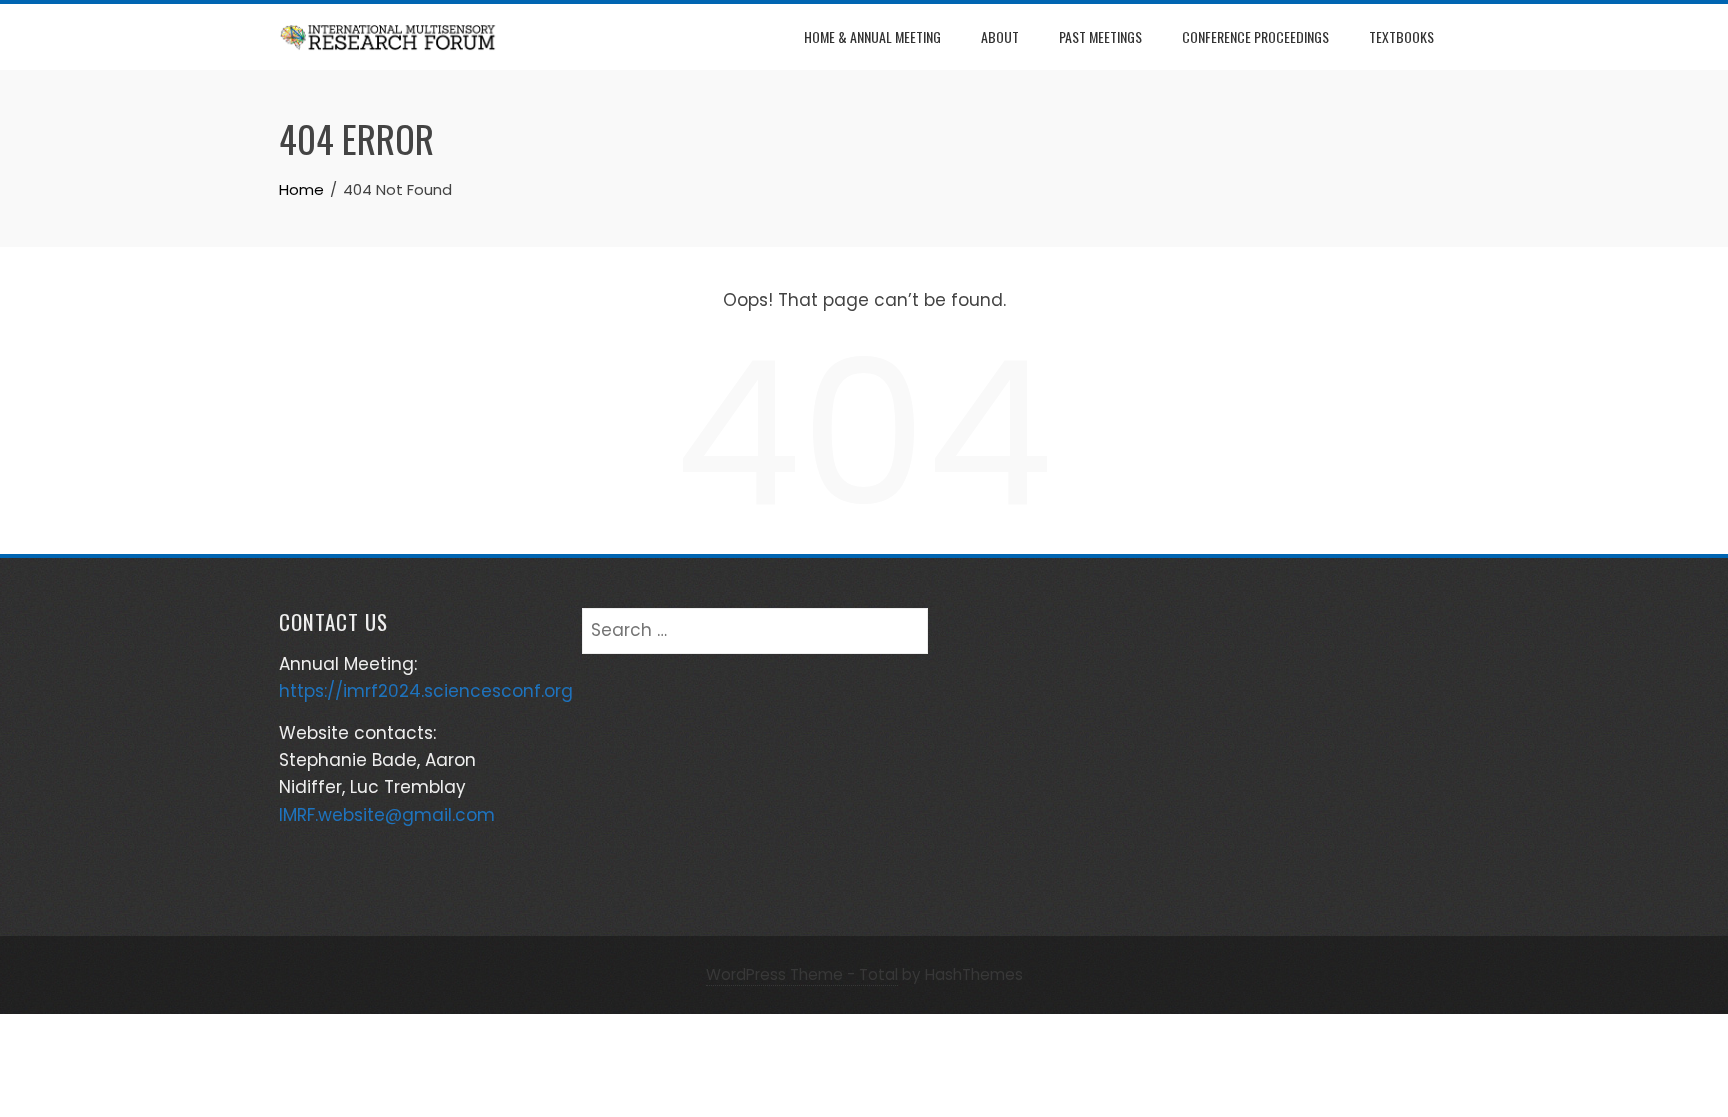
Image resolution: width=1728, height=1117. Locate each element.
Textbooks (1401, 36)
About (1000, 36)
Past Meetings (1100, 36)
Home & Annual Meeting (872, 36)
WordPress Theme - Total (802, 974)
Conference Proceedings (1255, 36)
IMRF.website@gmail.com (387, 815)
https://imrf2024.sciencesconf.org (426, 691)
